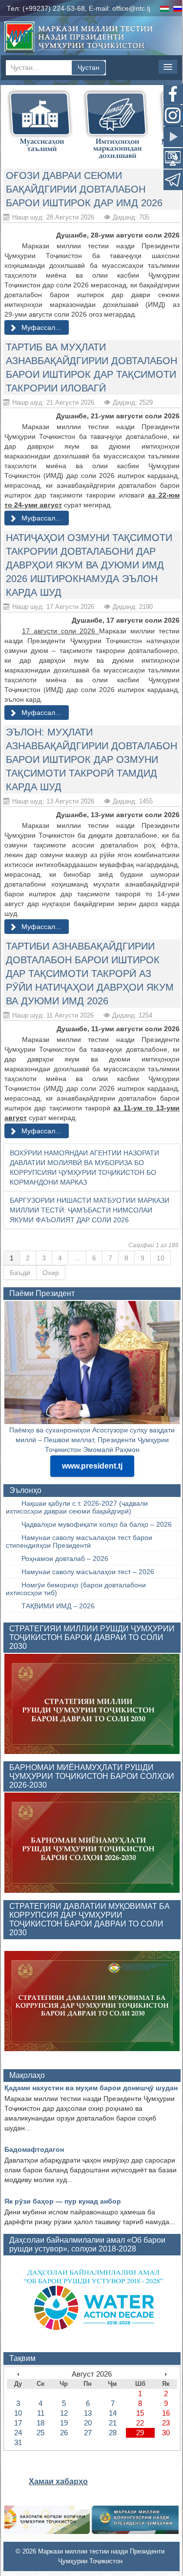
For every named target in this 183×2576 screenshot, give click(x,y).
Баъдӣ (20, 1273)
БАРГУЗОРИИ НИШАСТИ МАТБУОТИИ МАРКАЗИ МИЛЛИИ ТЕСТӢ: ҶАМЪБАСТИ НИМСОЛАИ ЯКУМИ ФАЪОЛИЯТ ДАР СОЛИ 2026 (90, 1210)
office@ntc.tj (131, 8)
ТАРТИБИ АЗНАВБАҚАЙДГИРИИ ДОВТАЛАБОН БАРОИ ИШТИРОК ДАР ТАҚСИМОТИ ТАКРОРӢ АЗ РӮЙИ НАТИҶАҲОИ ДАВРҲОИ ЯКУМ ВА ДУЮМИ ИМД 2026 (90, 974)
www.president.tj (92, 1466)
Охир (51, 1273)
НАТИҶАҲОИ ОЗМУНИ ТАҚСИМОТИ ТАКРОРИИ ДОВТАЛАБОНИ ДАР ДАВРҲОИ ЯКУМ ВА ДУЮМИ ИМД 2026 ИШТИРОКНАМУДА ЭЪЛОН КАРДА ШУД (89, 565)
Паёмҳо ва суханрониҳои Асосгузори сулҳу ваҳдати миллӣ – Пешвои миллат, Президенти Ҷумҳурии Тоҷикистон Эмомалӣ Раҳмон (92, 1440)
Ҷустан (89, 67)
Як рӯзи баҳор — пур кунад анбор (63, 2201)
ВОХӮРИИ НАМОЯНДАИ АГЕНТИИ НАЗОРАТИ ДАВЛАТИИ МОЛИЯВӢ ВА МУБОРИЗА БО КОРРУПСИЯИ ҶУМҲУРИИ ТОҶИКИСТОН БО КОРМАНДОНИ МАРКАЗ (84, 1168)
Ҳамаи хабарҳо (58, 2481)
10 (161, 1258)
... (77, 1258)
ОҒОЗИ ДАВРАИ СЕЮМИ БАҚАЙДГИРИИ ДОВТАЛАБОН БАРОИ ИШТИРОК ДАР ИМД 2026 (84, 189)
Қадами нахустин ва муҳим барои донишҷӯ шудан (91, 2088)
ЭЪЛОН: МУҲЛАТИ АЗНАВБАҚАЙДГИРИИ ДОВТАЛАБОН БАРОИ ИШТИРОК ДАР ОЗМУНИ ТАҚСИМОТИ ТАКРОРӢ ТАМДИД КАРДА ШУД (91, 759)
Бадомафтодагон (34, 2149)
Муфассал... (40, 327)
